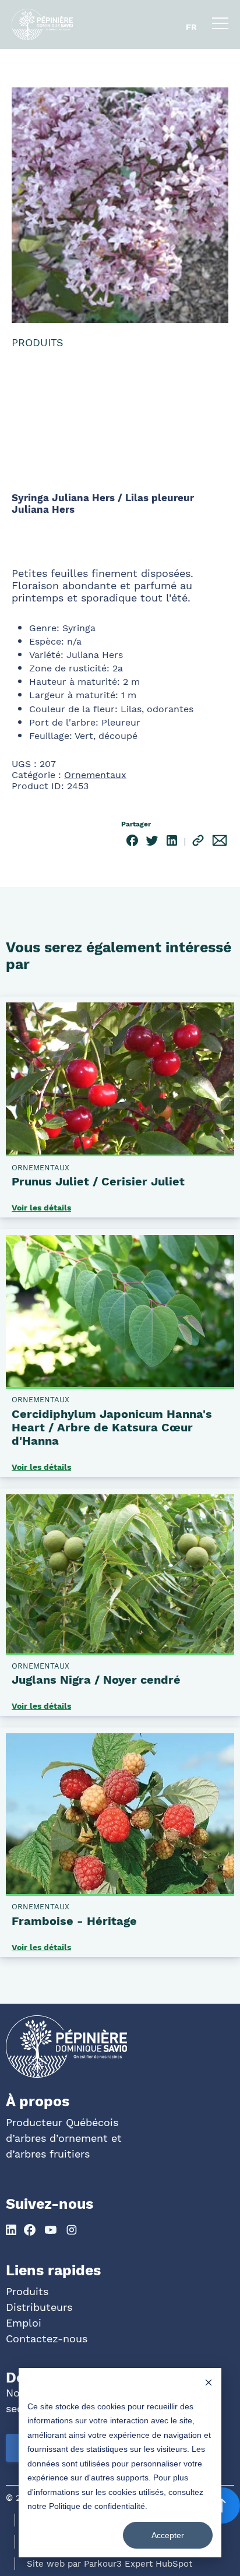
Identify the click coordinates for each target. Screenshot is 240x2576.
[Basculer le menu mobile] (220, 26)
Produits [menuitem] (27, 2291)
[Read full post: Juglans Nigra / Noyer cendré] (120, 1651)
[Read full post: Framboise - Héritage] (120, 1892)
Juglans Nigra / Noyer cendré (96, 1680)
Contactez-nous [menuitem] (47, 2339)
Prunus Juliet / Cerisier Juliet (98, 1181)
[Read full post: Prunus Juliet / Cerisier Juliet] (120, 1152)
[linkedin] (172, 842)
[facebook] (132, 842)
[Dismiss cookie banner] (209, 2384)
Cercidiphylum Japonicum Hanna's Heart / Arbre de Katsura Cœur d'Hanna (112, 1427)
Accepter (168, 2535)
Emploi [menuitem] (24, 2323)
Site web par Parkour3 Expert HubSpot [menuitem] (110, 2564)
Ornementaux (95, 775)
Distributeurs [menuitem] (39, 2307)
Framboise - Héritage (74, 1921)
